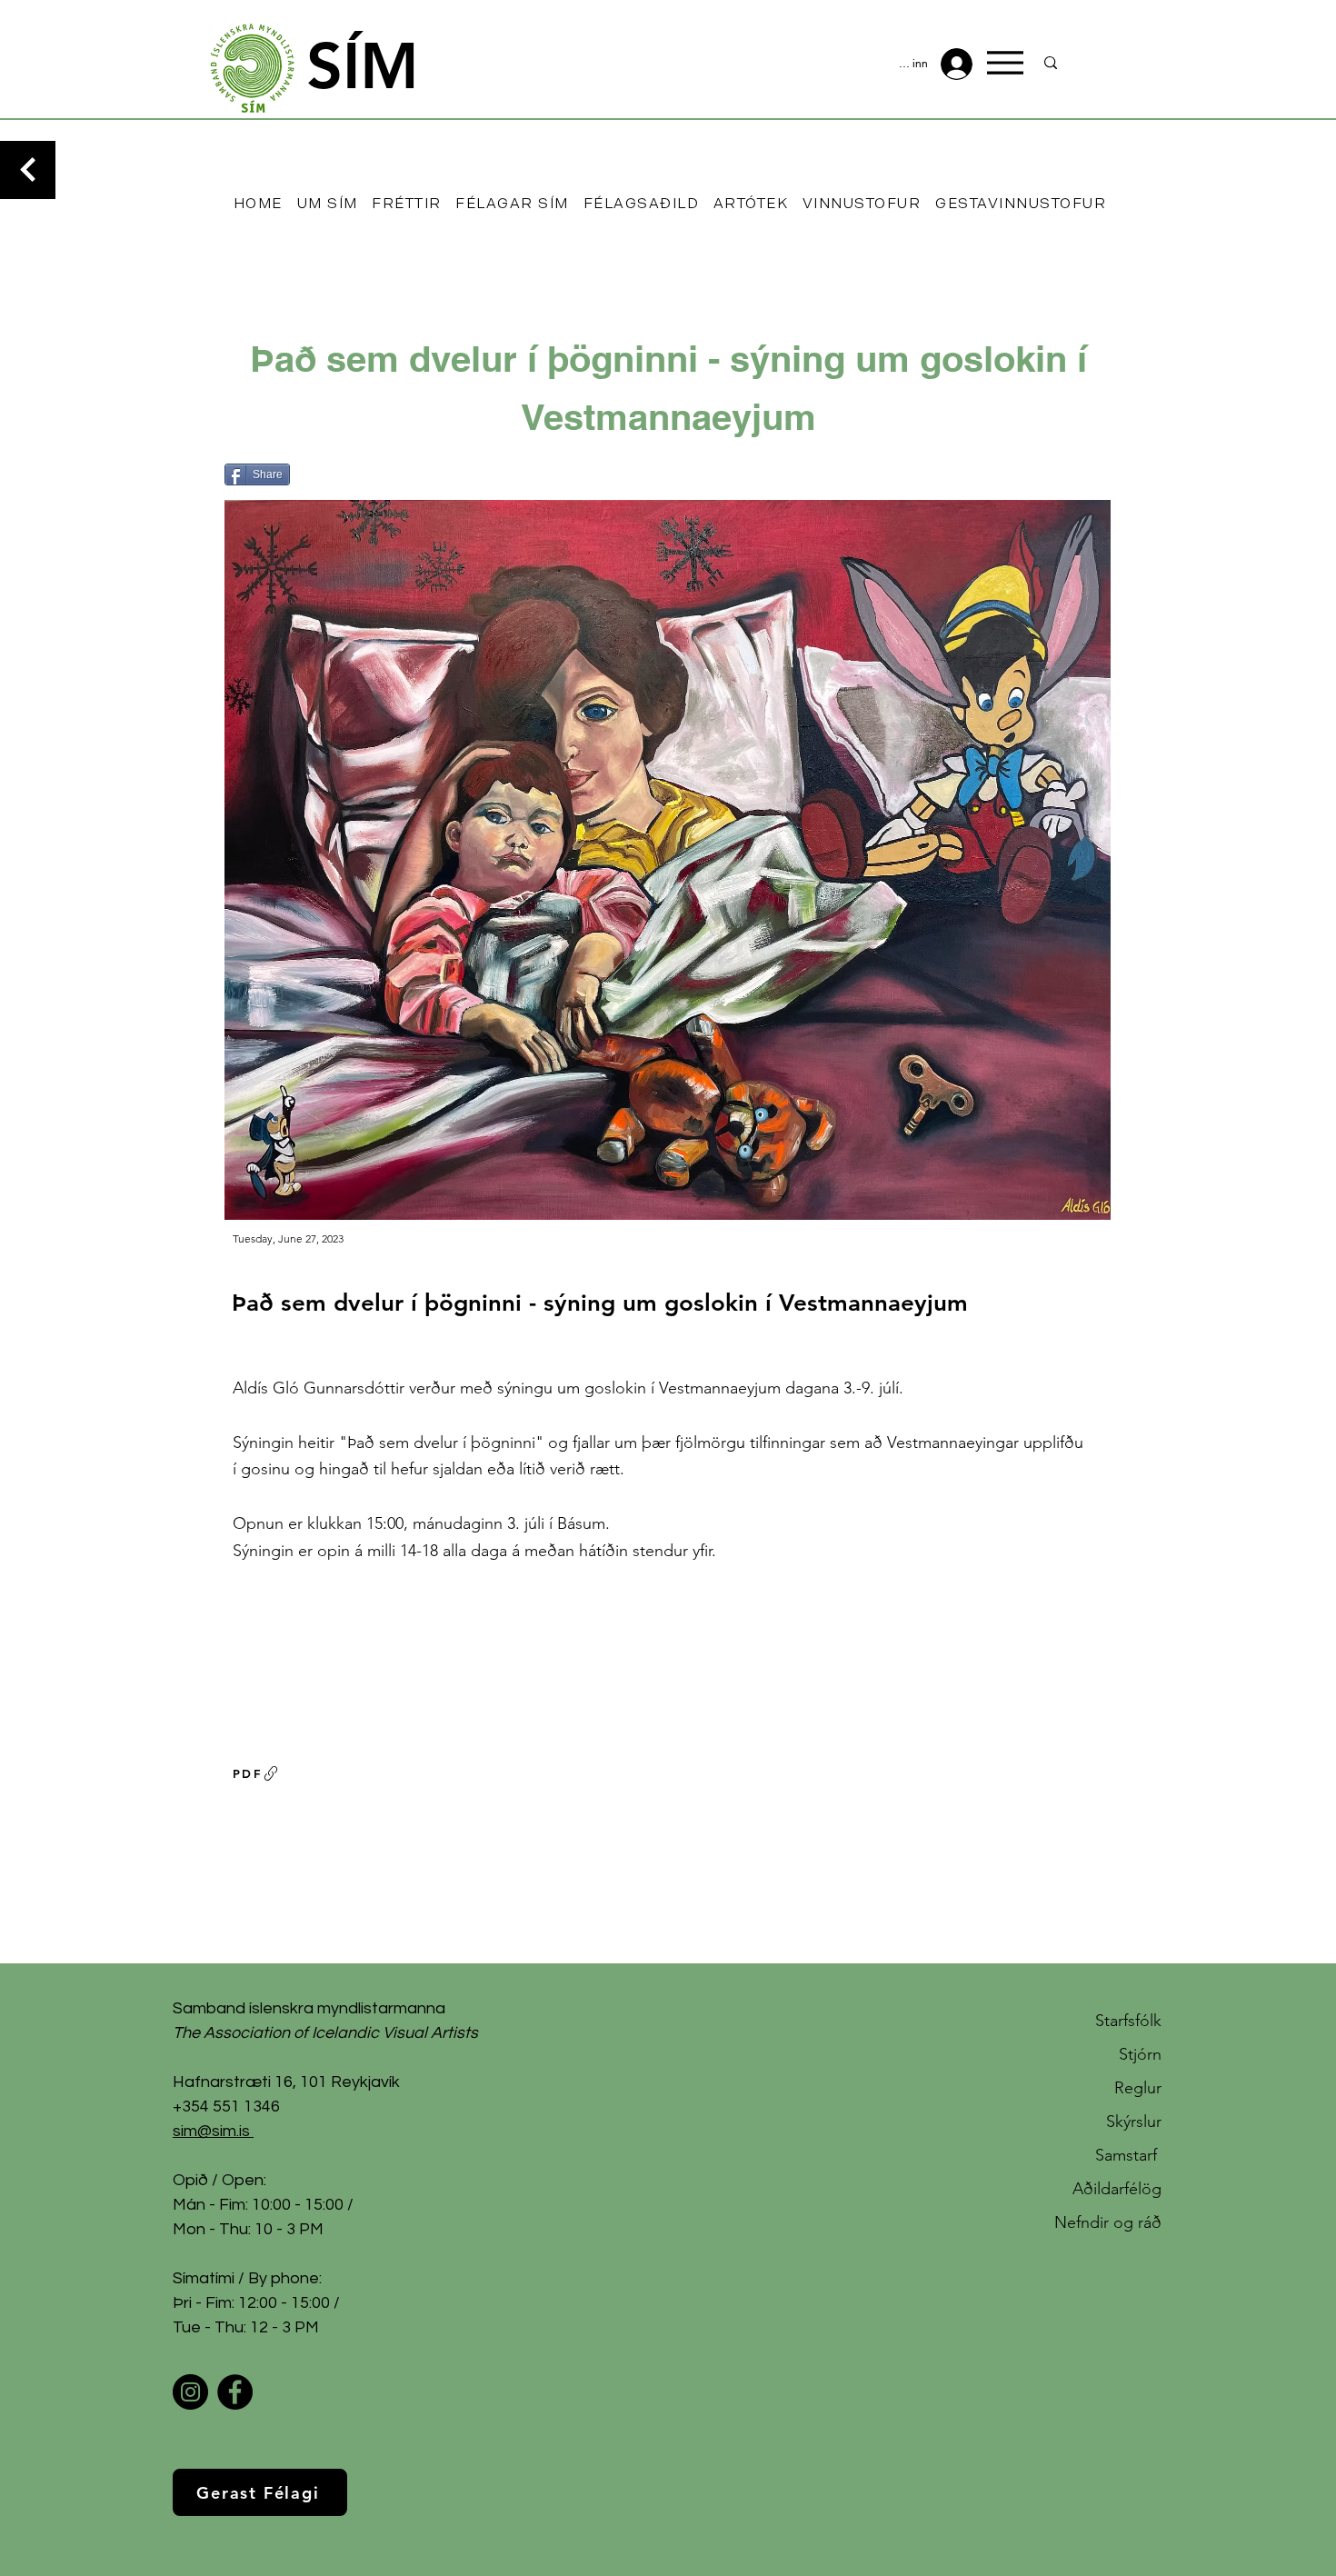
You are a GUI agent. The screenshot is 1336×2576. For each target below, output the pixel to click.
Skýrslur (1134, 2122)
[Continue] (28, 170)
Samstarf (1128, 2155)
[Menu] (1005, 63)
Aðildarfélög (1117, 2189)
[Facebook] (235, 2392)
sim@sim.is (211, 2131)
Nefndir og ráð (1108, 2222)
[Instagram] (190, 2392)
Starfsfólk (1128, 2021)
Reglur (1138, 2088)
